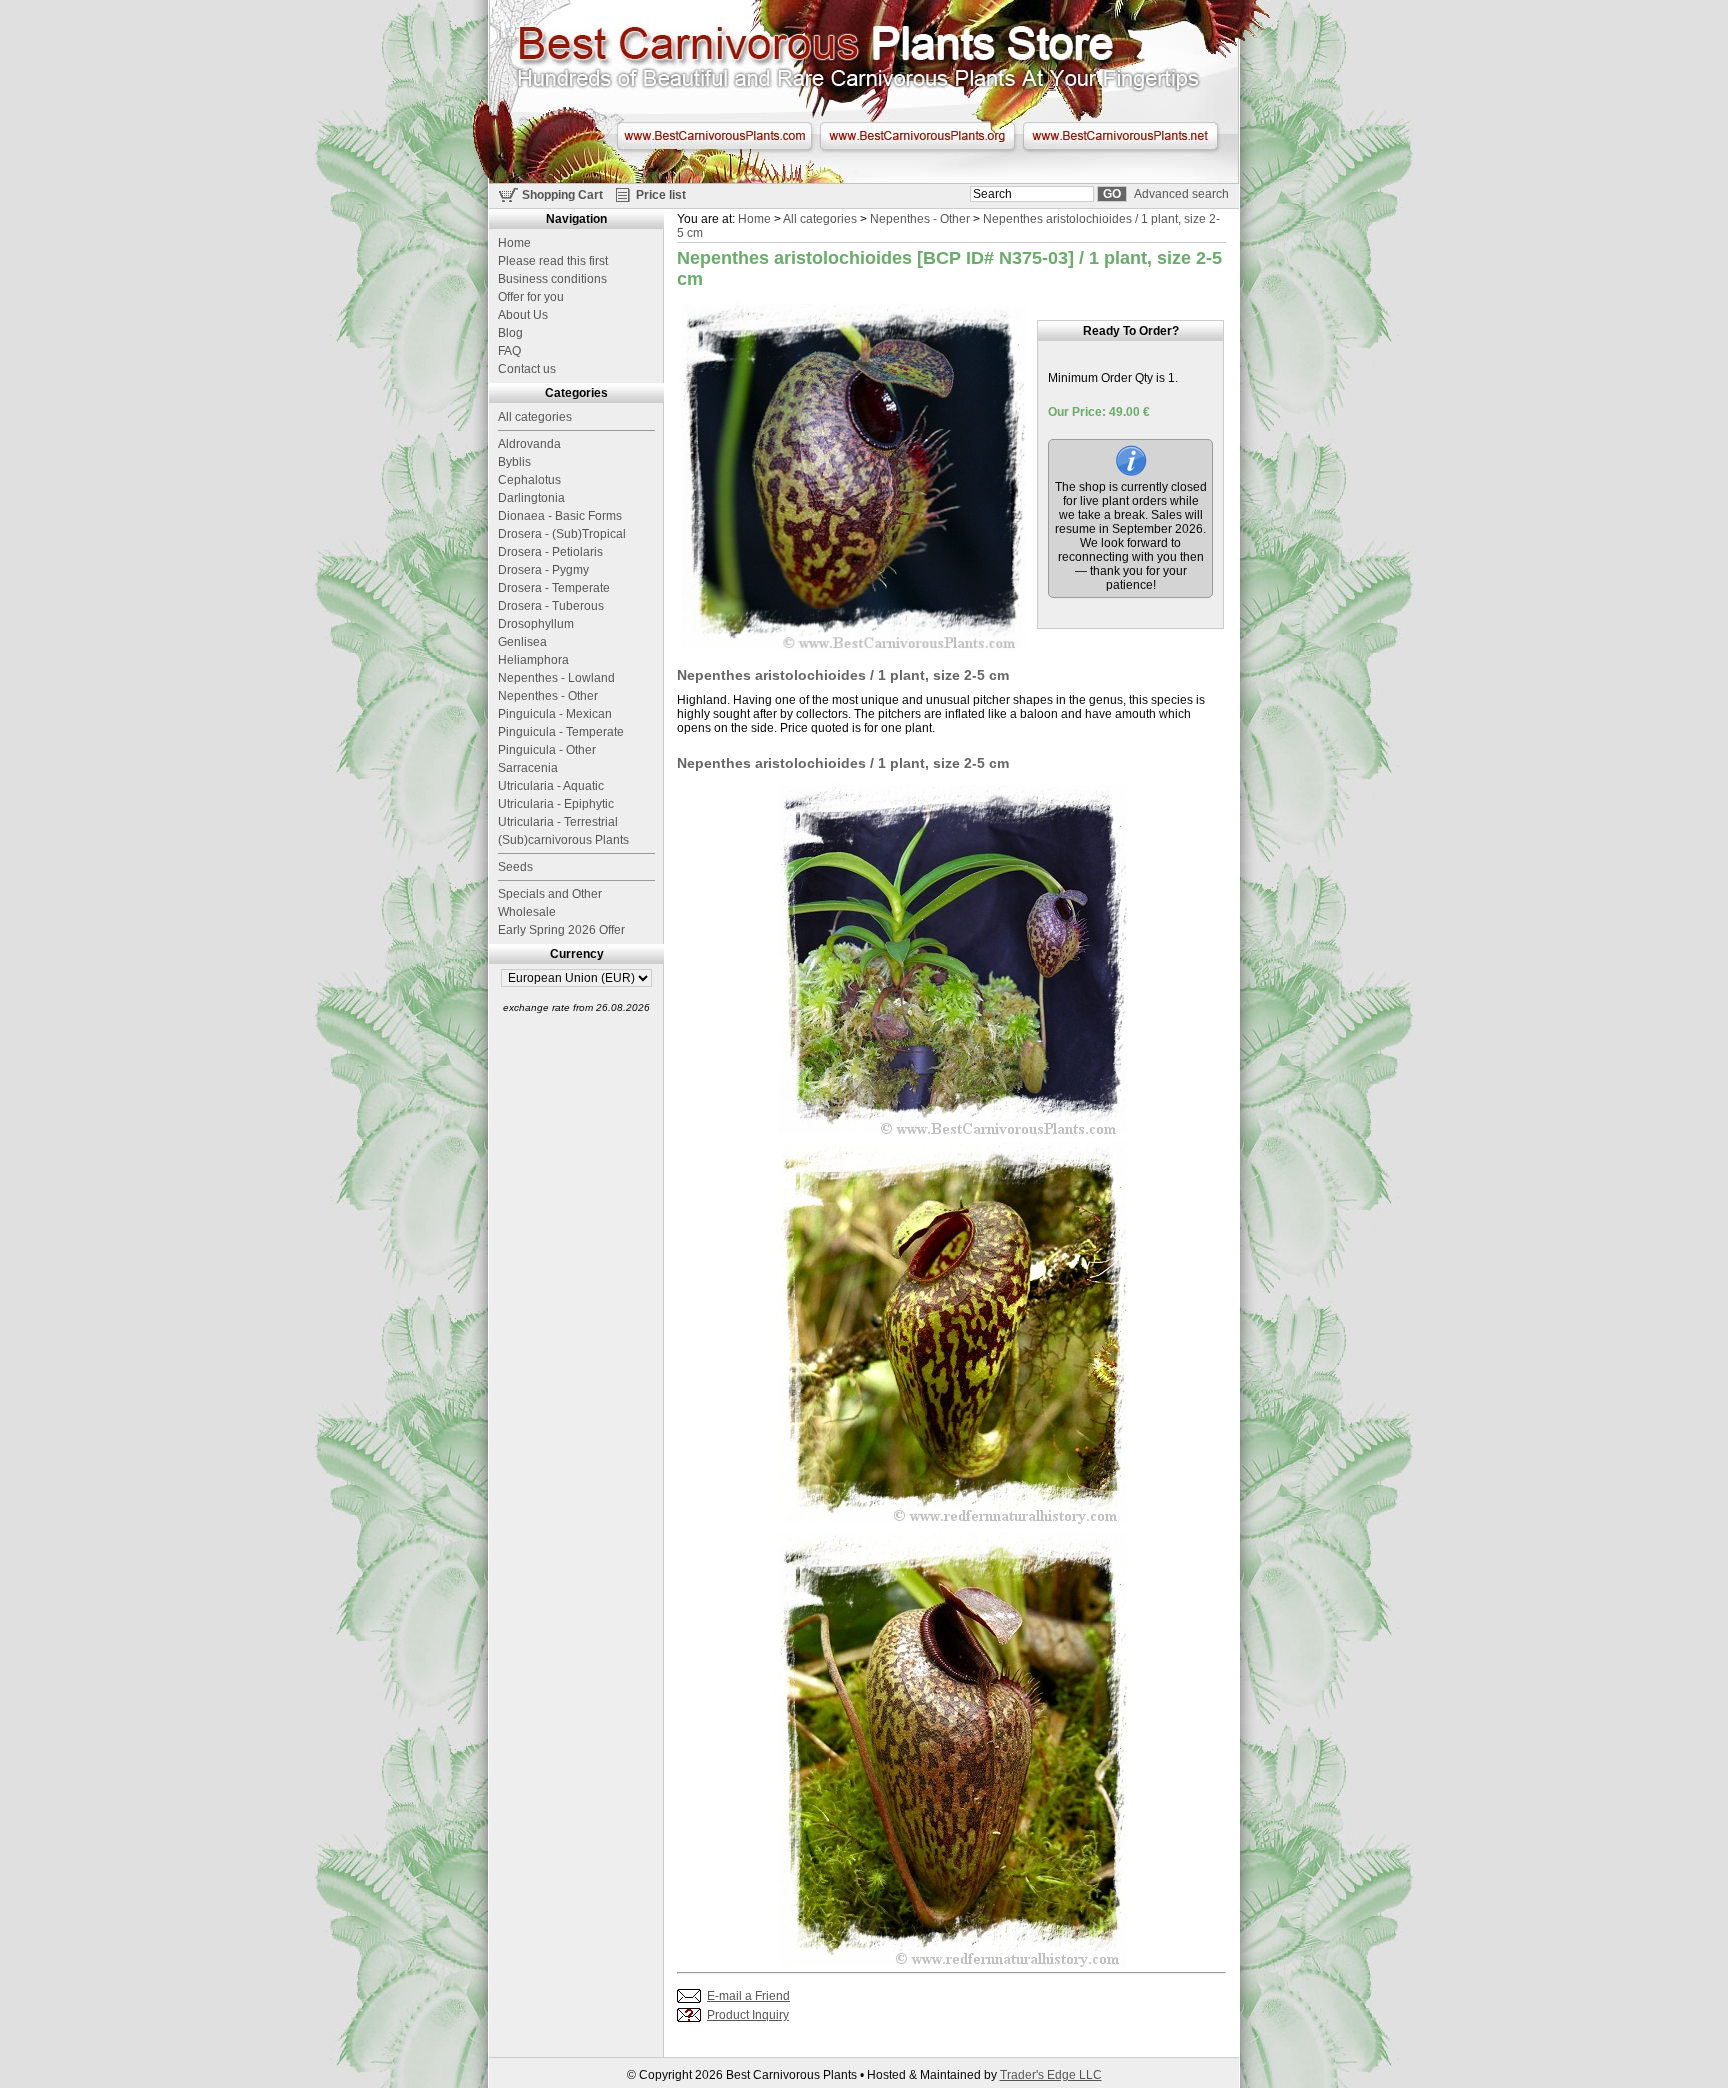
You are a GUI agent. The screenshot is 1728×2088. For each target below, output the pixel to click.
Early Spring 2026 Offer (561, 930)
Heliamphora (533, 660)
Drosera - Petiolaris (550, 552)
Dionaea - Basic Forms (560, 516)
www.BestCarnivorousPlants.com (714, 136)
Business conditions (552, 279)
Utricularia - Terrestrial (558, 822)
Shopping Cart (562, 195)
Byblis (514, 462)
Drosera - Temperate (554, 588)
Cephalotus (529, 480)
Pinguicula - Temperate (561, 732)
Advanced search (1181, 194)
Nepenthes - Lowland (556, 678)
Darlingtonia (531, 498)
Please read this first (553, 261)
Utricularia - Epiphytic (556, 804)
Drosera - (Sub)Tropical (562, 534)
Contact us (527, 369)
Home (754, 219)
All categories (820, 219)
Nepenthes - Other (920, 219)
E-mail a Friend (748, 1996)
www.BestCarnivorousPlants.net (1120, 136)
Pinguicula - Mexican (555, 714)
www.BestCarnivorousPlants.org (917, 136)
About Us (523, 315)
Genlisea (522, 642)
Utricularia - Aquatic (551, 786)
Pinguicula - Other (547, 750)
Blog (510, 333)
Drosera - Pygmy (543, 570)
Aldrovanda (529, 444)
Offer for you (531, 297)
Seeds (515, 867)
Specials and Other (550, 894)
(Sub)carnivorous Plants (563, 840)
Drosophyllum (536, 624)
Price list (661, 195)
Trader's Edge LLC (1051, 2075)
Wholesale (527, 912)
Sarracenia (528, 768)
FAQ (509, 351)
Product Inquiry (748, 2015)
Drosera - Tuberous (551, 606)
